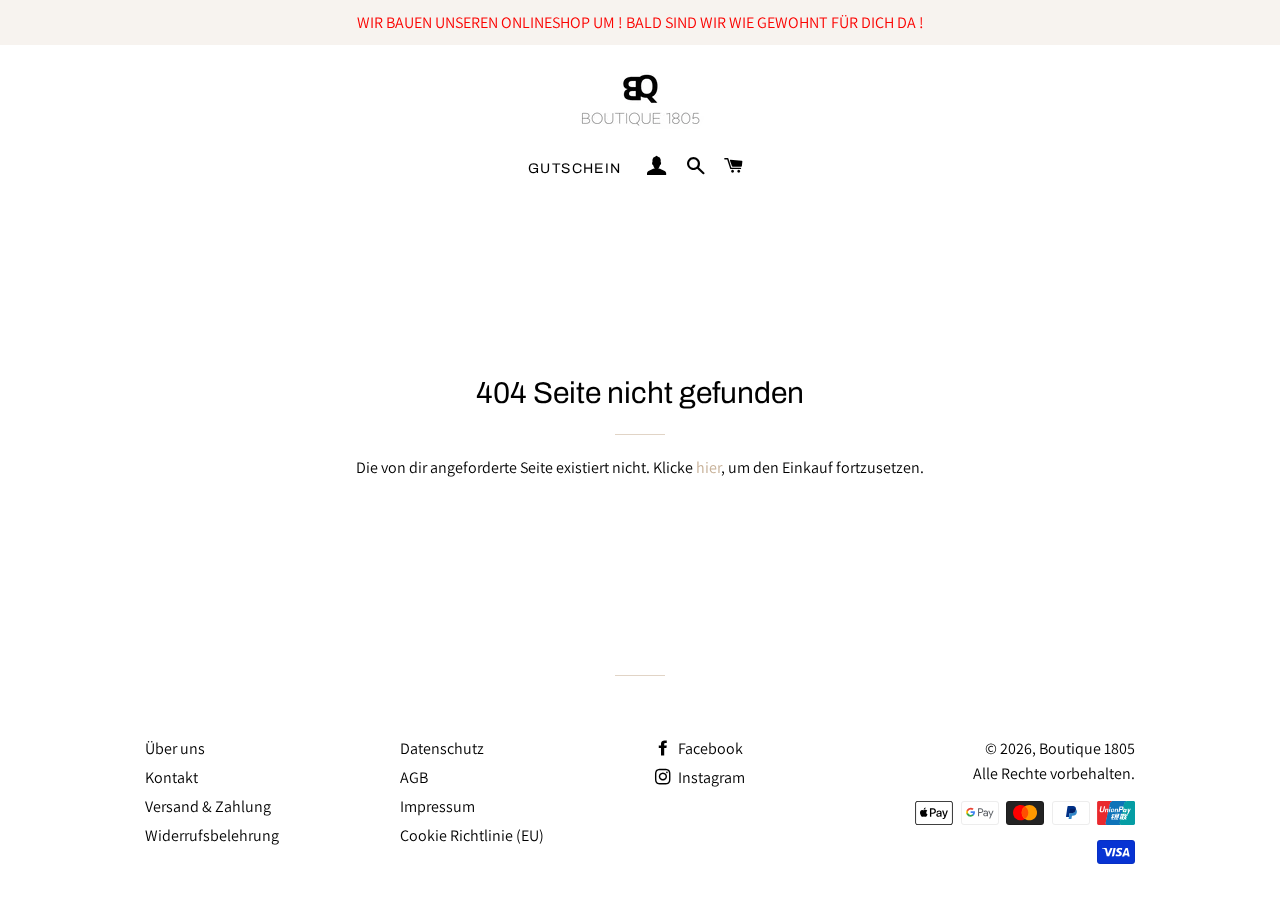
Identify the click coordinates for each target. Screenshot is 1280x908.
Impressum (437, 806)
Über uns (175, 748)
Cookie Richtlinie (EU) (472, 835)
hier (708, 467)
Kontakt (171, 777)
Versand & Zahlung (208, 806)
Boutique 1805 (1087, 748)
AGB (414, 777)
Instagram (710, 777)
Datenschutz (442, 748)
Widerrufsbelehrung (212, 835)
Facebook (709, 748)
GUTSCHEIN (575, 168)
